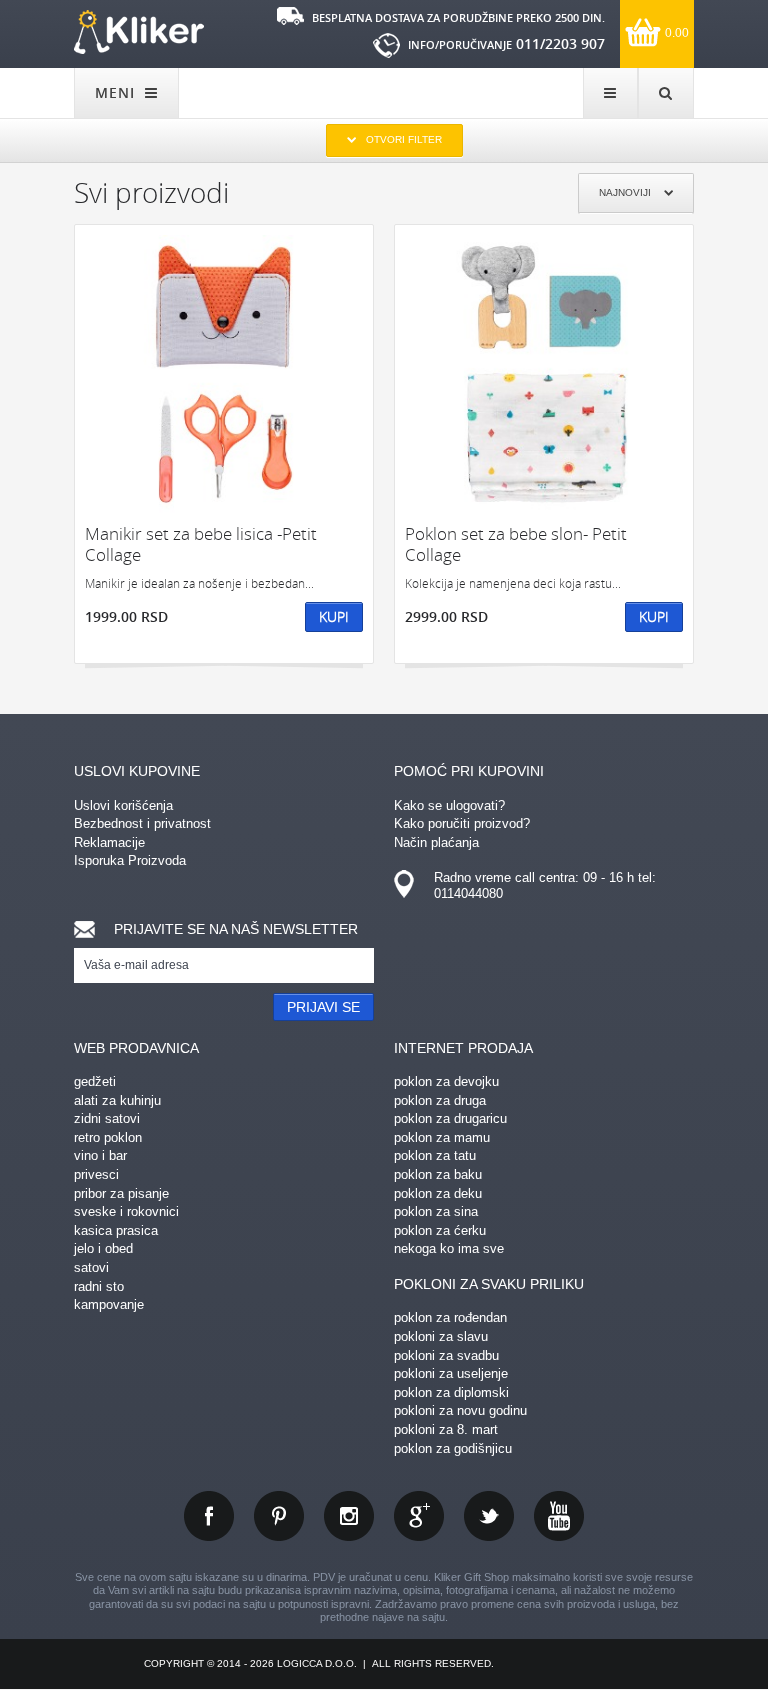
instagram (349, 1516)
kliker (139, 32)
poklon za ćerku (440, 1230)
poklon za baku (438, 1174)
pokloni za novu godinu (460, 1410)
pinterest (279, 1516)
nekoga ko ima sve (449, 1248)
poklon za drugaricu (450, 1118)
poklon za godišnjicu (453, 1448)
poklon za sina (436, 1211)
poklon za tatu (435, 1155)
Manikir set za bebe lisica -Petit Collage (201, 544)
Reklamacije (109, 842)
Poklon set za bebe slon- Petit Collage (516, 544)
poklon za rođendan (450, 1317)
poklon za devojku (446, 1081)
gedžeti (95, 1081)
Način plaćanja (436, 842)
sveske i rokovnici (126, 1211)
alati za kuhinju (117, 1100)
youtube (559, 1516)
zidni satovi (107, 1118)
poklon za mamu (442, 1137)
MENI (117, 92)
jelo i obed (103, 1248)
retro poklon (108, 1137)
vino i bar (100, 1155)
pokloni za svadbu (446, 1355)
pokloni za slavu (441, 1336)
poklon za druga (440, 1100)
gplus (419, 1516)
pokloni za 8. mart (446, 1429)
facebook (209, 1516)
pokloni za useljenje (451, 1373)
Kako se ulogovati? (449, 805)
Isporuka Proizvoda (130, 860)
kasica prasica (116, 1230)
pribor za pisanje (121, 1193)
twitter (489, 1516)
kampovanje (109, 1304)
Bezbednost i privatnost (142, 823)
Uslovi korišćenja (123, 805)
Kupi (334, 616)
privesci (96, 1174)
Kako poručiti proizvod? (462, 823)
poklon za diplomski (451, 1392)
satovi (91, 1267)
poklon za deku (438, 1193)
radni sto (99, 1286)
